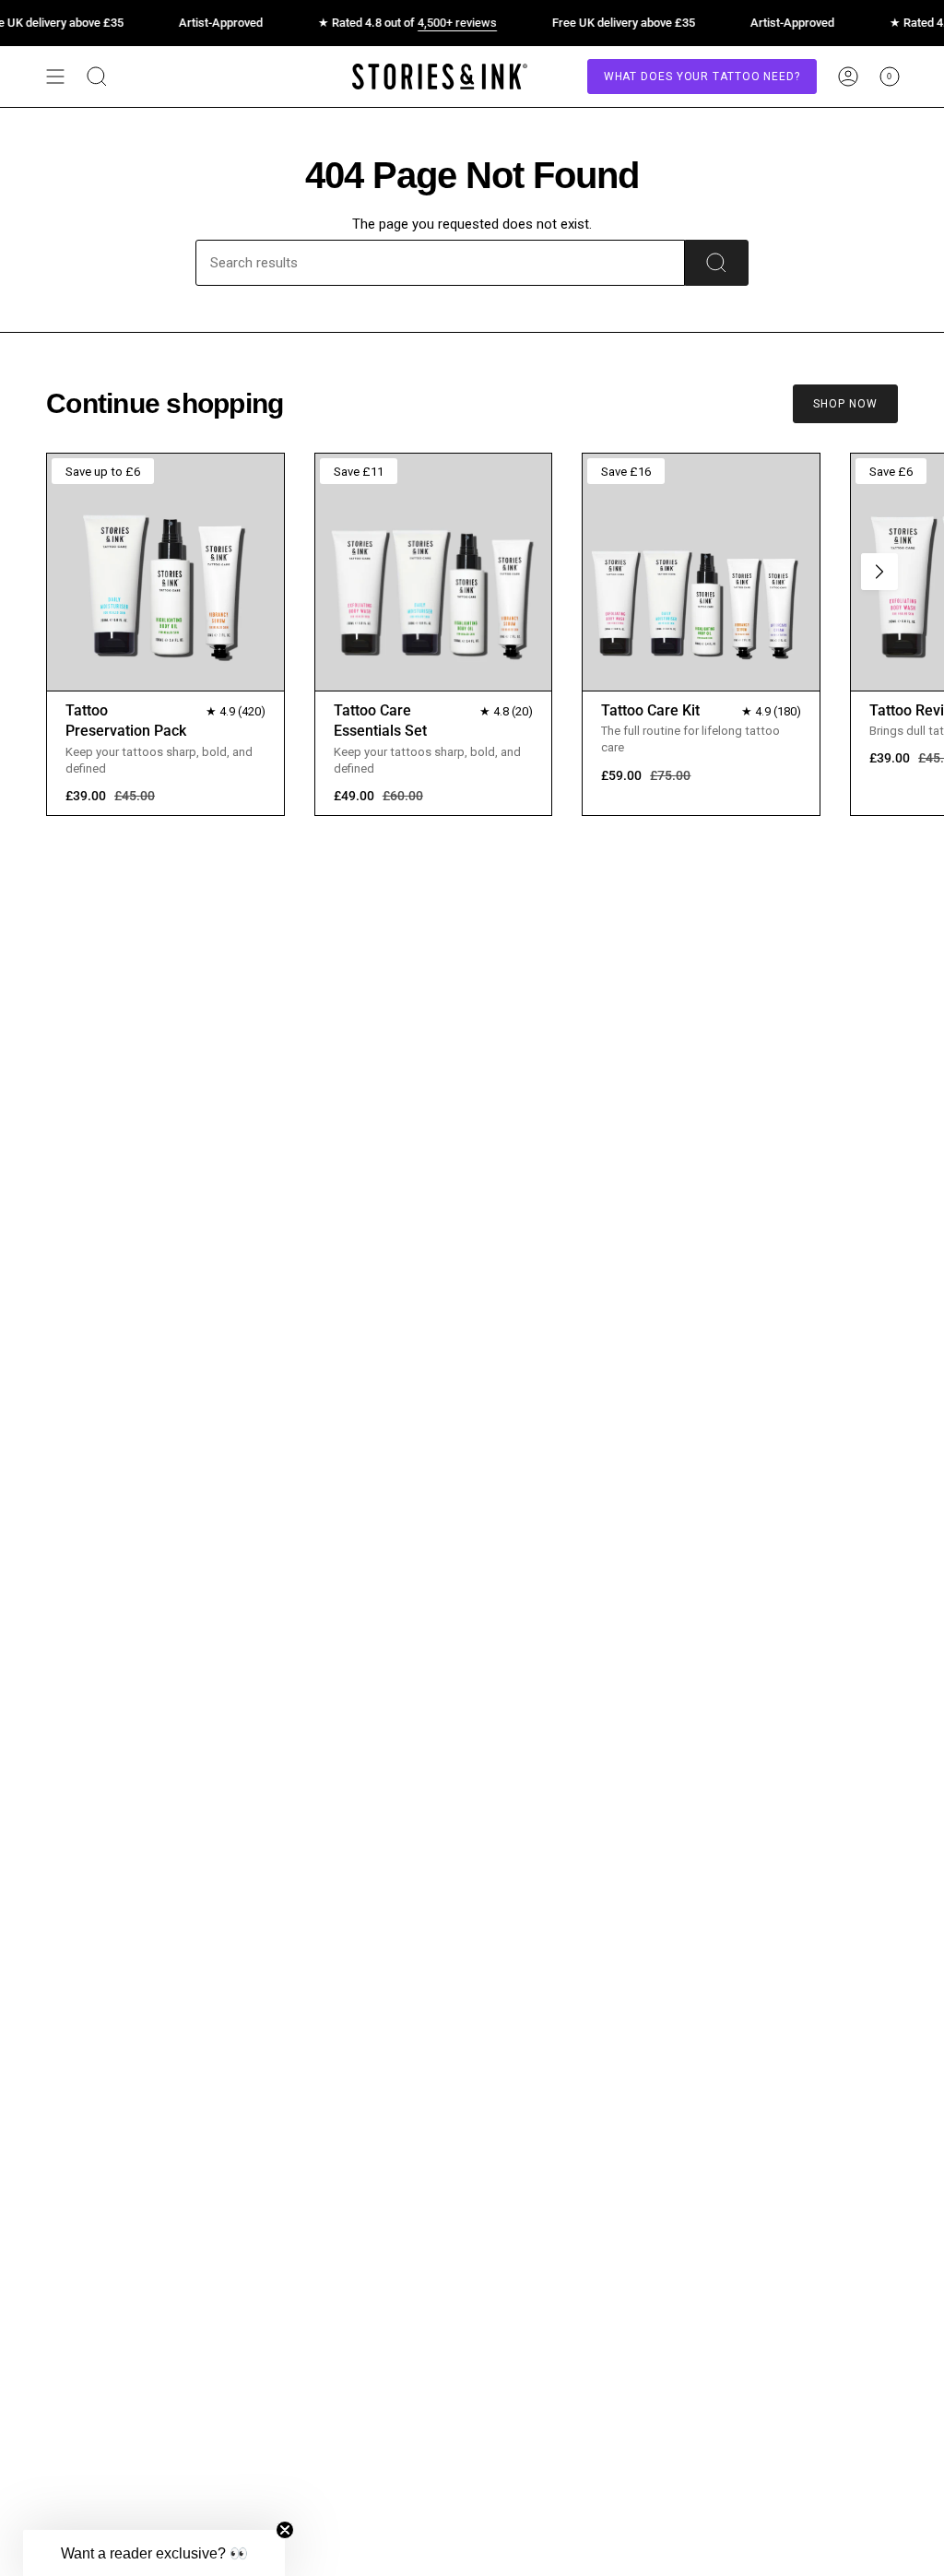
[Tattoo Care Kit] (701, 572)
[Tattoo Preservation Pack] (165, 572)
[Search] (717, 263)
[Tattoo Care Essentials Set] (434, 572)
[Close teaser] (285, 2530)
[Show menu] (55, 77)
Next (879, 572)
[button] (154, 2553)
